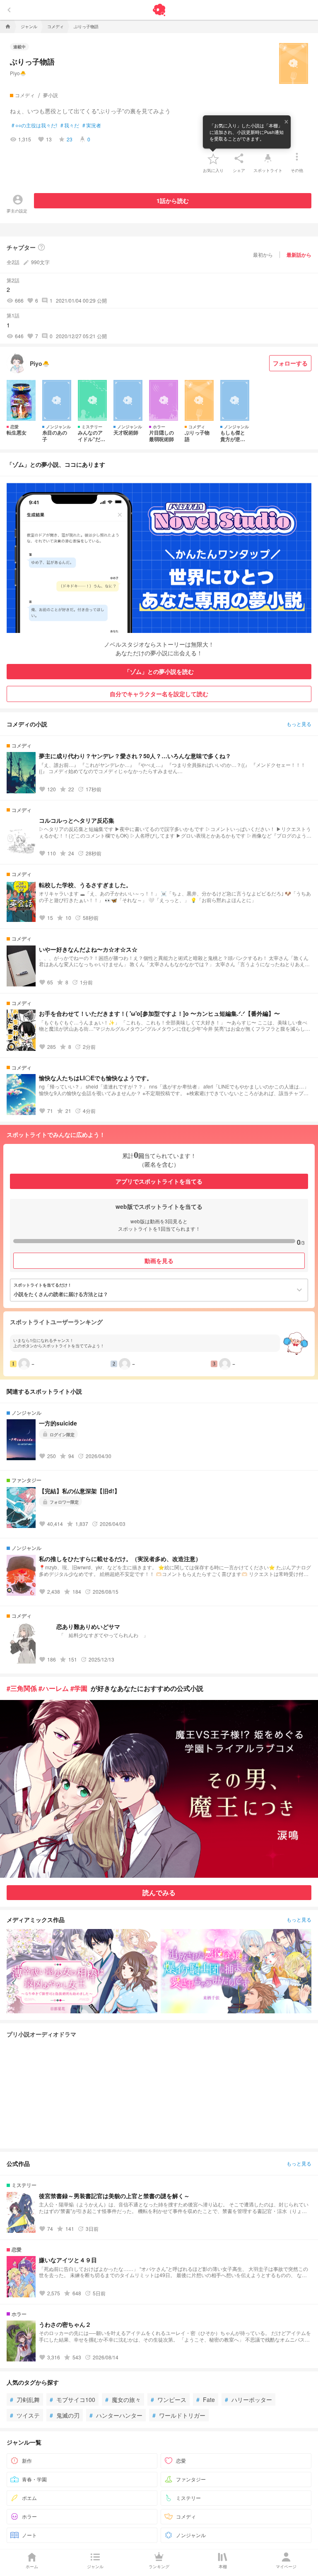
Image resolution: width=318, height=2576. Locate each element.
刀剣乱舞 (25, 2399)
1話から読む (173, 201)
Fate (206, 2399)
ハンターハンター (116, 2415)
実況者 (92, 125)
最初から (263, 254)
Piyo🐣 (18, 73)
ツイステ (25, 2415)
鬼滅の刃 (65, 2415)
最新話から (299, 255)
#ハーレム (54, 1688)
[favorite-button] (213, 158)
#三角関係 (22, 1688)
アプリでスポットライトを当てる (159, 1181)
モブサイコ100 (72, 2399)
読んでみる (159, 1892)
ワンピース (169, 2399)
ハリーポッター (248, 2399)
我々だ (70, 125)
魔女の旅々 (123, 2399)
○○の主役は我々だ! (34, 125)
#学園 (79, 1688)
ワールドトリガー (179, 2415)
